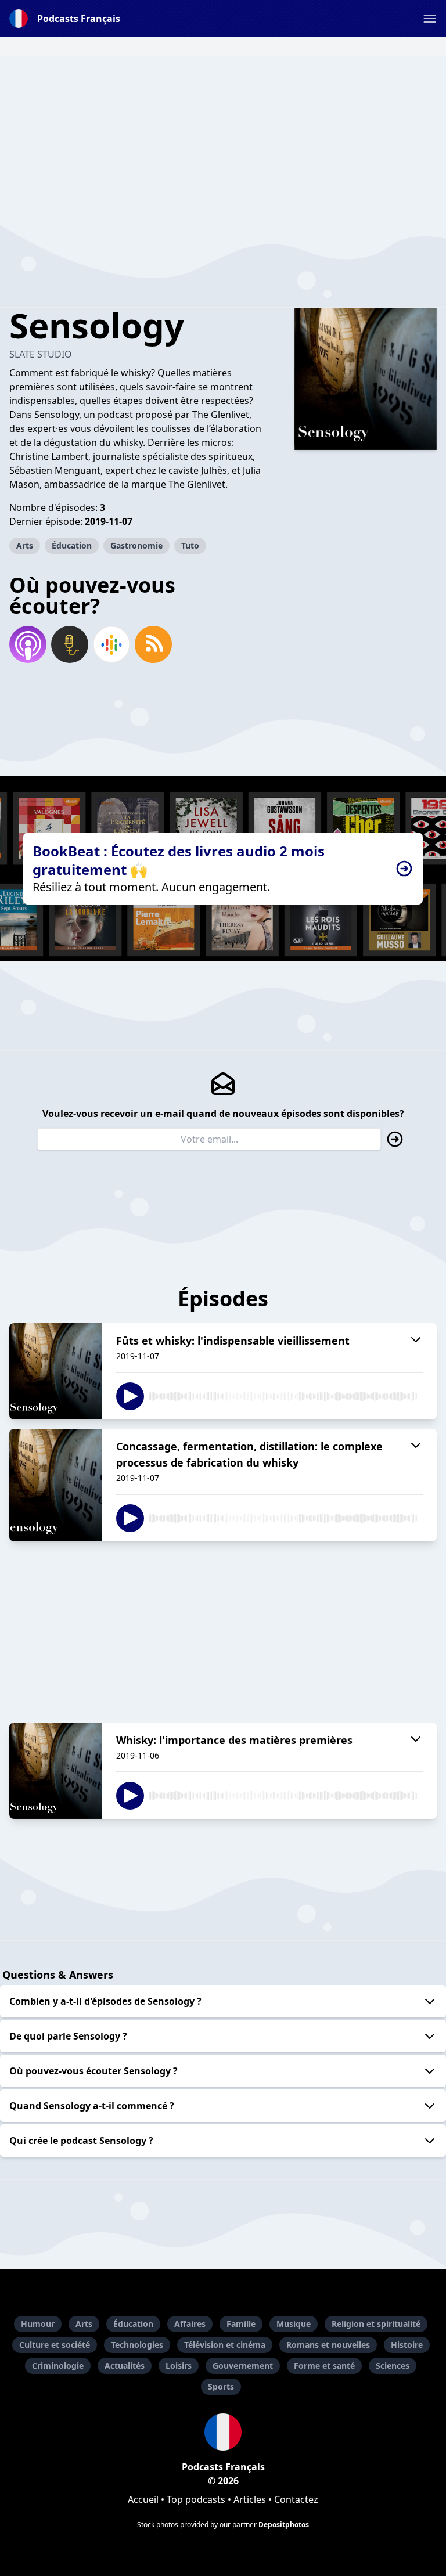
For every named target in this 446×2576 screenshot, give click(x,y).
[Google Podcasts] (111, 644)
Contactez (296, 2499)
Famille (241, 2324)
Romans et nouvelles (328, 2345)
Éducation (72, 545)
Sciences (393, 2366)
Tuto (190, 545)
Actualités (125, 2366)
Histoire (407, 2345)
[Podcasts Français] (223, 2432)
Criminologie (58, 2366)
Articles (250, 2499)
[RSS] (153, 644)
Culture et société (55, 2345)
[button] (430, 19)
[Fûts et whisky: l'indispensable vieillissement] (56, 1371)
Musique (294, 2324)
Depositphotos (284, 2525)
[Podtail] (70, 644)
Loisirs (179, 2366)
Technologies (137, 2345)
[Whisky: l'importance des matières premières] (56, 1771)
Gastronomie (136, 545)
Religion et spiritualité (376, 2324)
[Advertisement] (223, 137)
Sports (221, 2386)
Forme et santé (324, 2366)
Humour (38, 2324)
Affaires (190, 2324)
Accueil (143, 2499)
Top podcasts (196, 2499)
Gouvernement (243, 2366)
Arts (25, 545)
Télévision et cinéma (225, 2345)
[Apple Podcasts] (28, 644)
